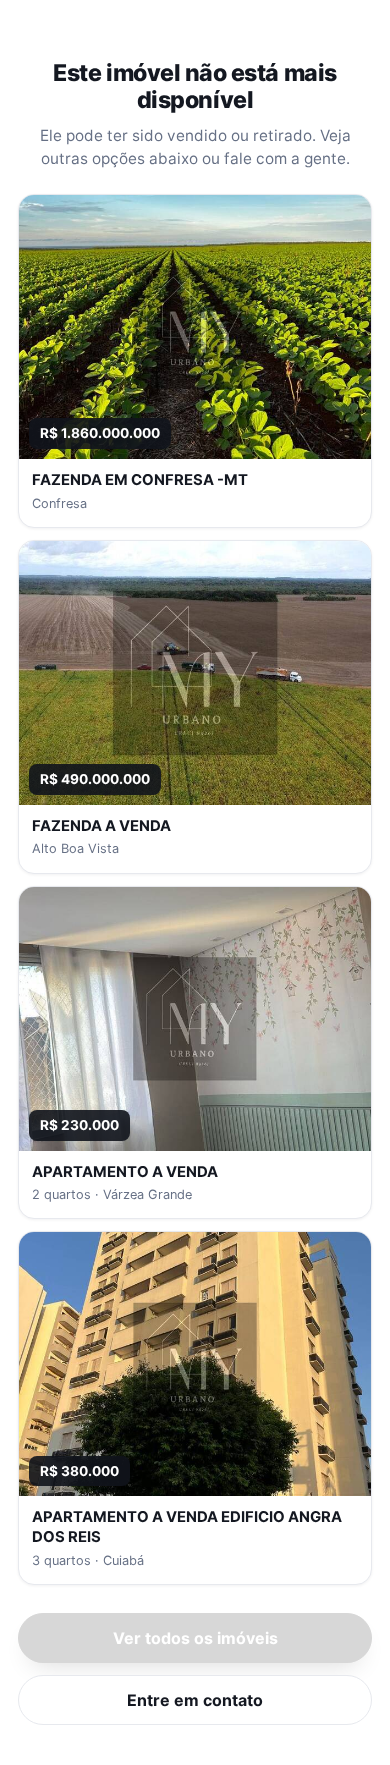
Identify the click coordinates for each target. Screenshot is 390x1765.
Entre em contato (195, 1700)
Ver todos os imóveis (195, 1638)
